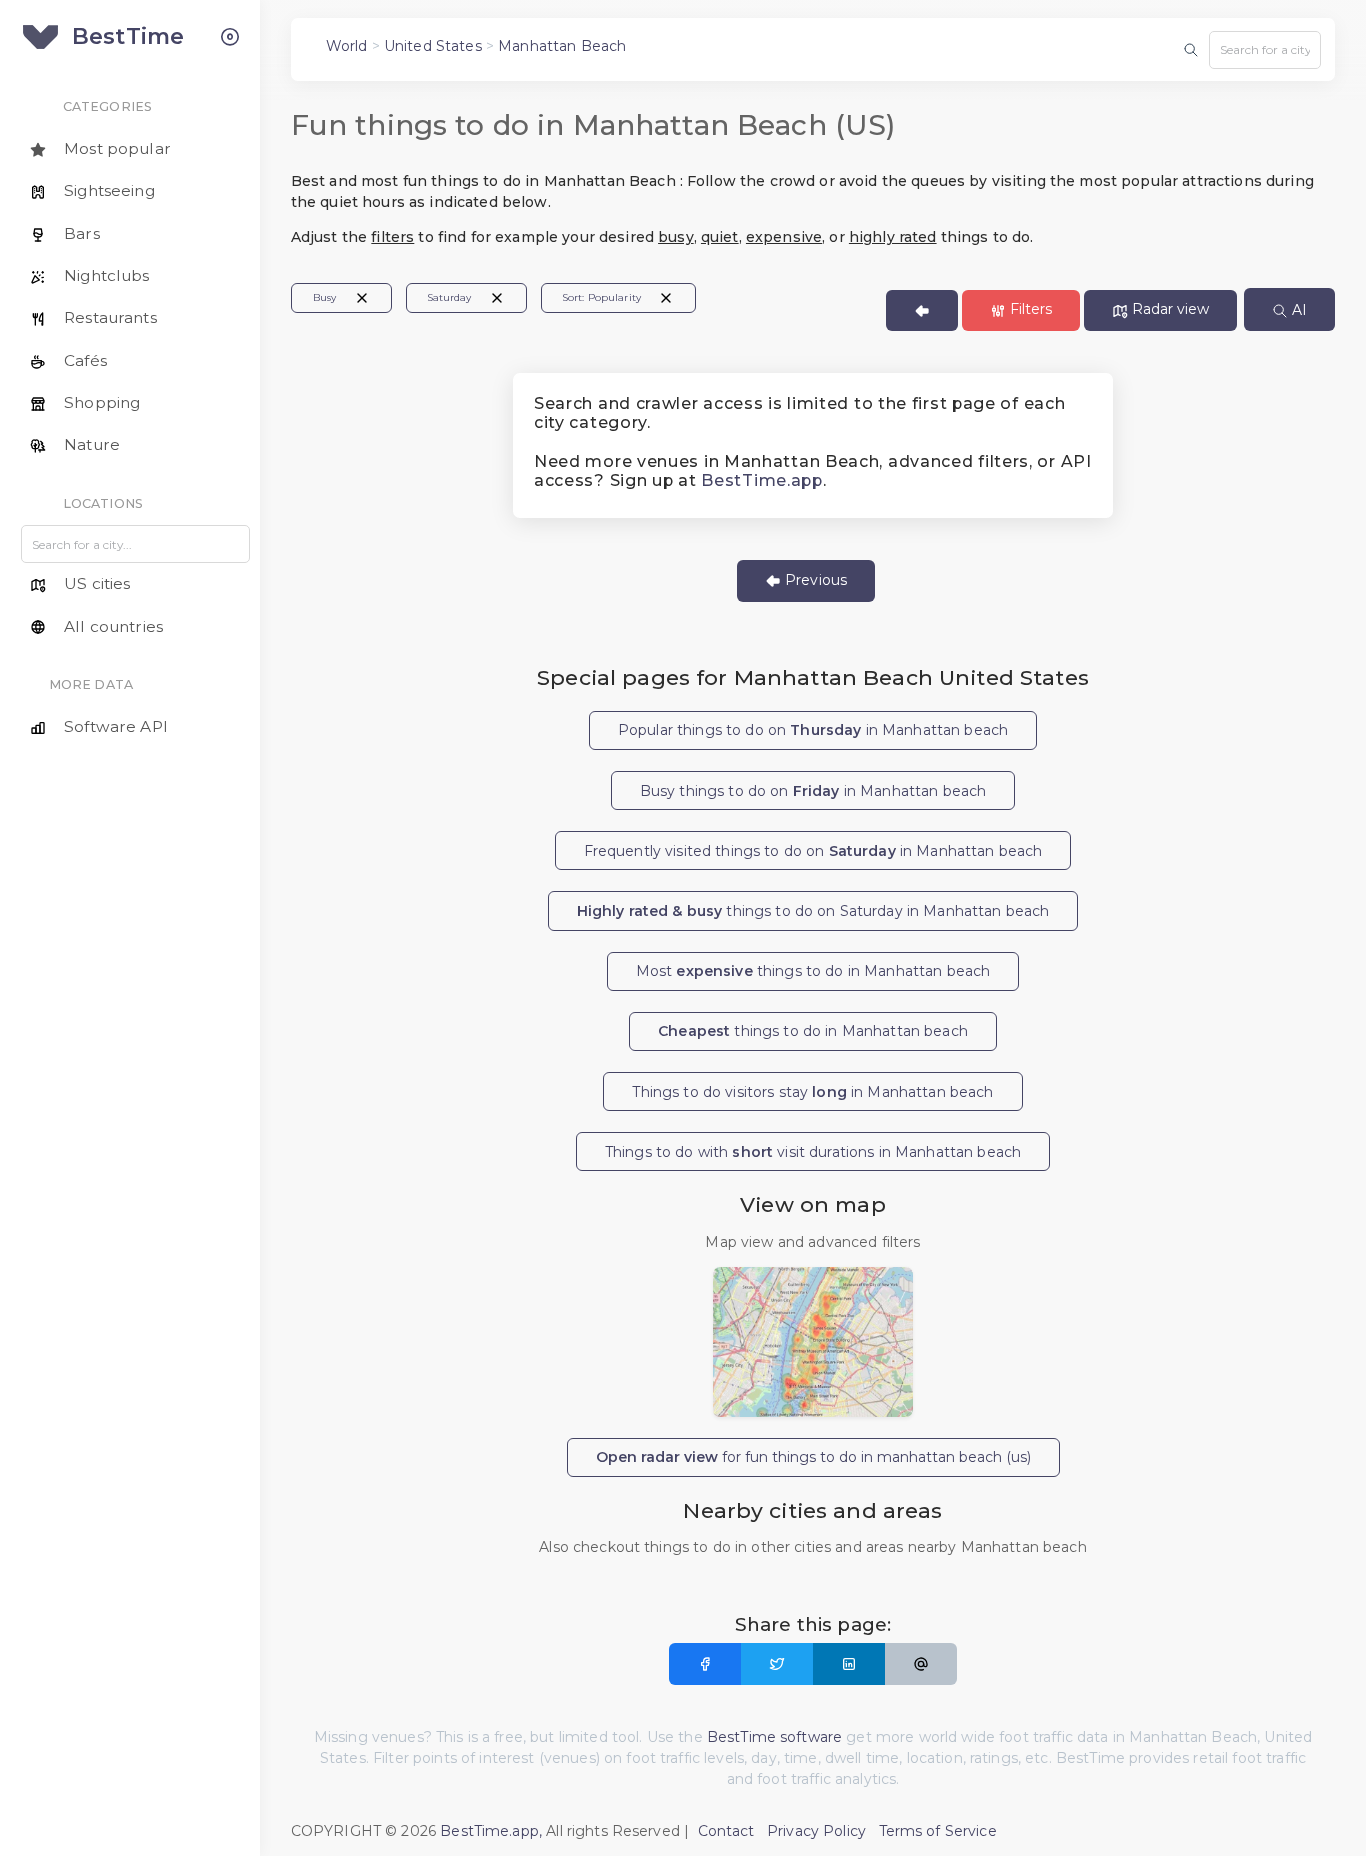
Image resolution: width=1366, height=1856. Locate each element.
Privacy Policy (816, 1831)
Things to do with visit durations (813, 1152)
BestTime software (774, 1737)
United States (433, 46)
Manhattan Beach (562, 46)
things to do (813, 1031)
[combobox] (1265, 50)
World (347, 46)
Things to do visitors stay (812, 1092)
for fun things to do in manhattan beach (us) (813, 1457)
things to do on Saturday (813, 911)
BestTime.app (761, 480)
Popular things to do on (813, 730)
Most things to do (813, 971)
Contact (726, 1831)
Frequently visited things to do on (813, 851)
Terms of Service (938, 1831)
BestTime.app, (491, 1831)
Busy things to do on (813, 791)
